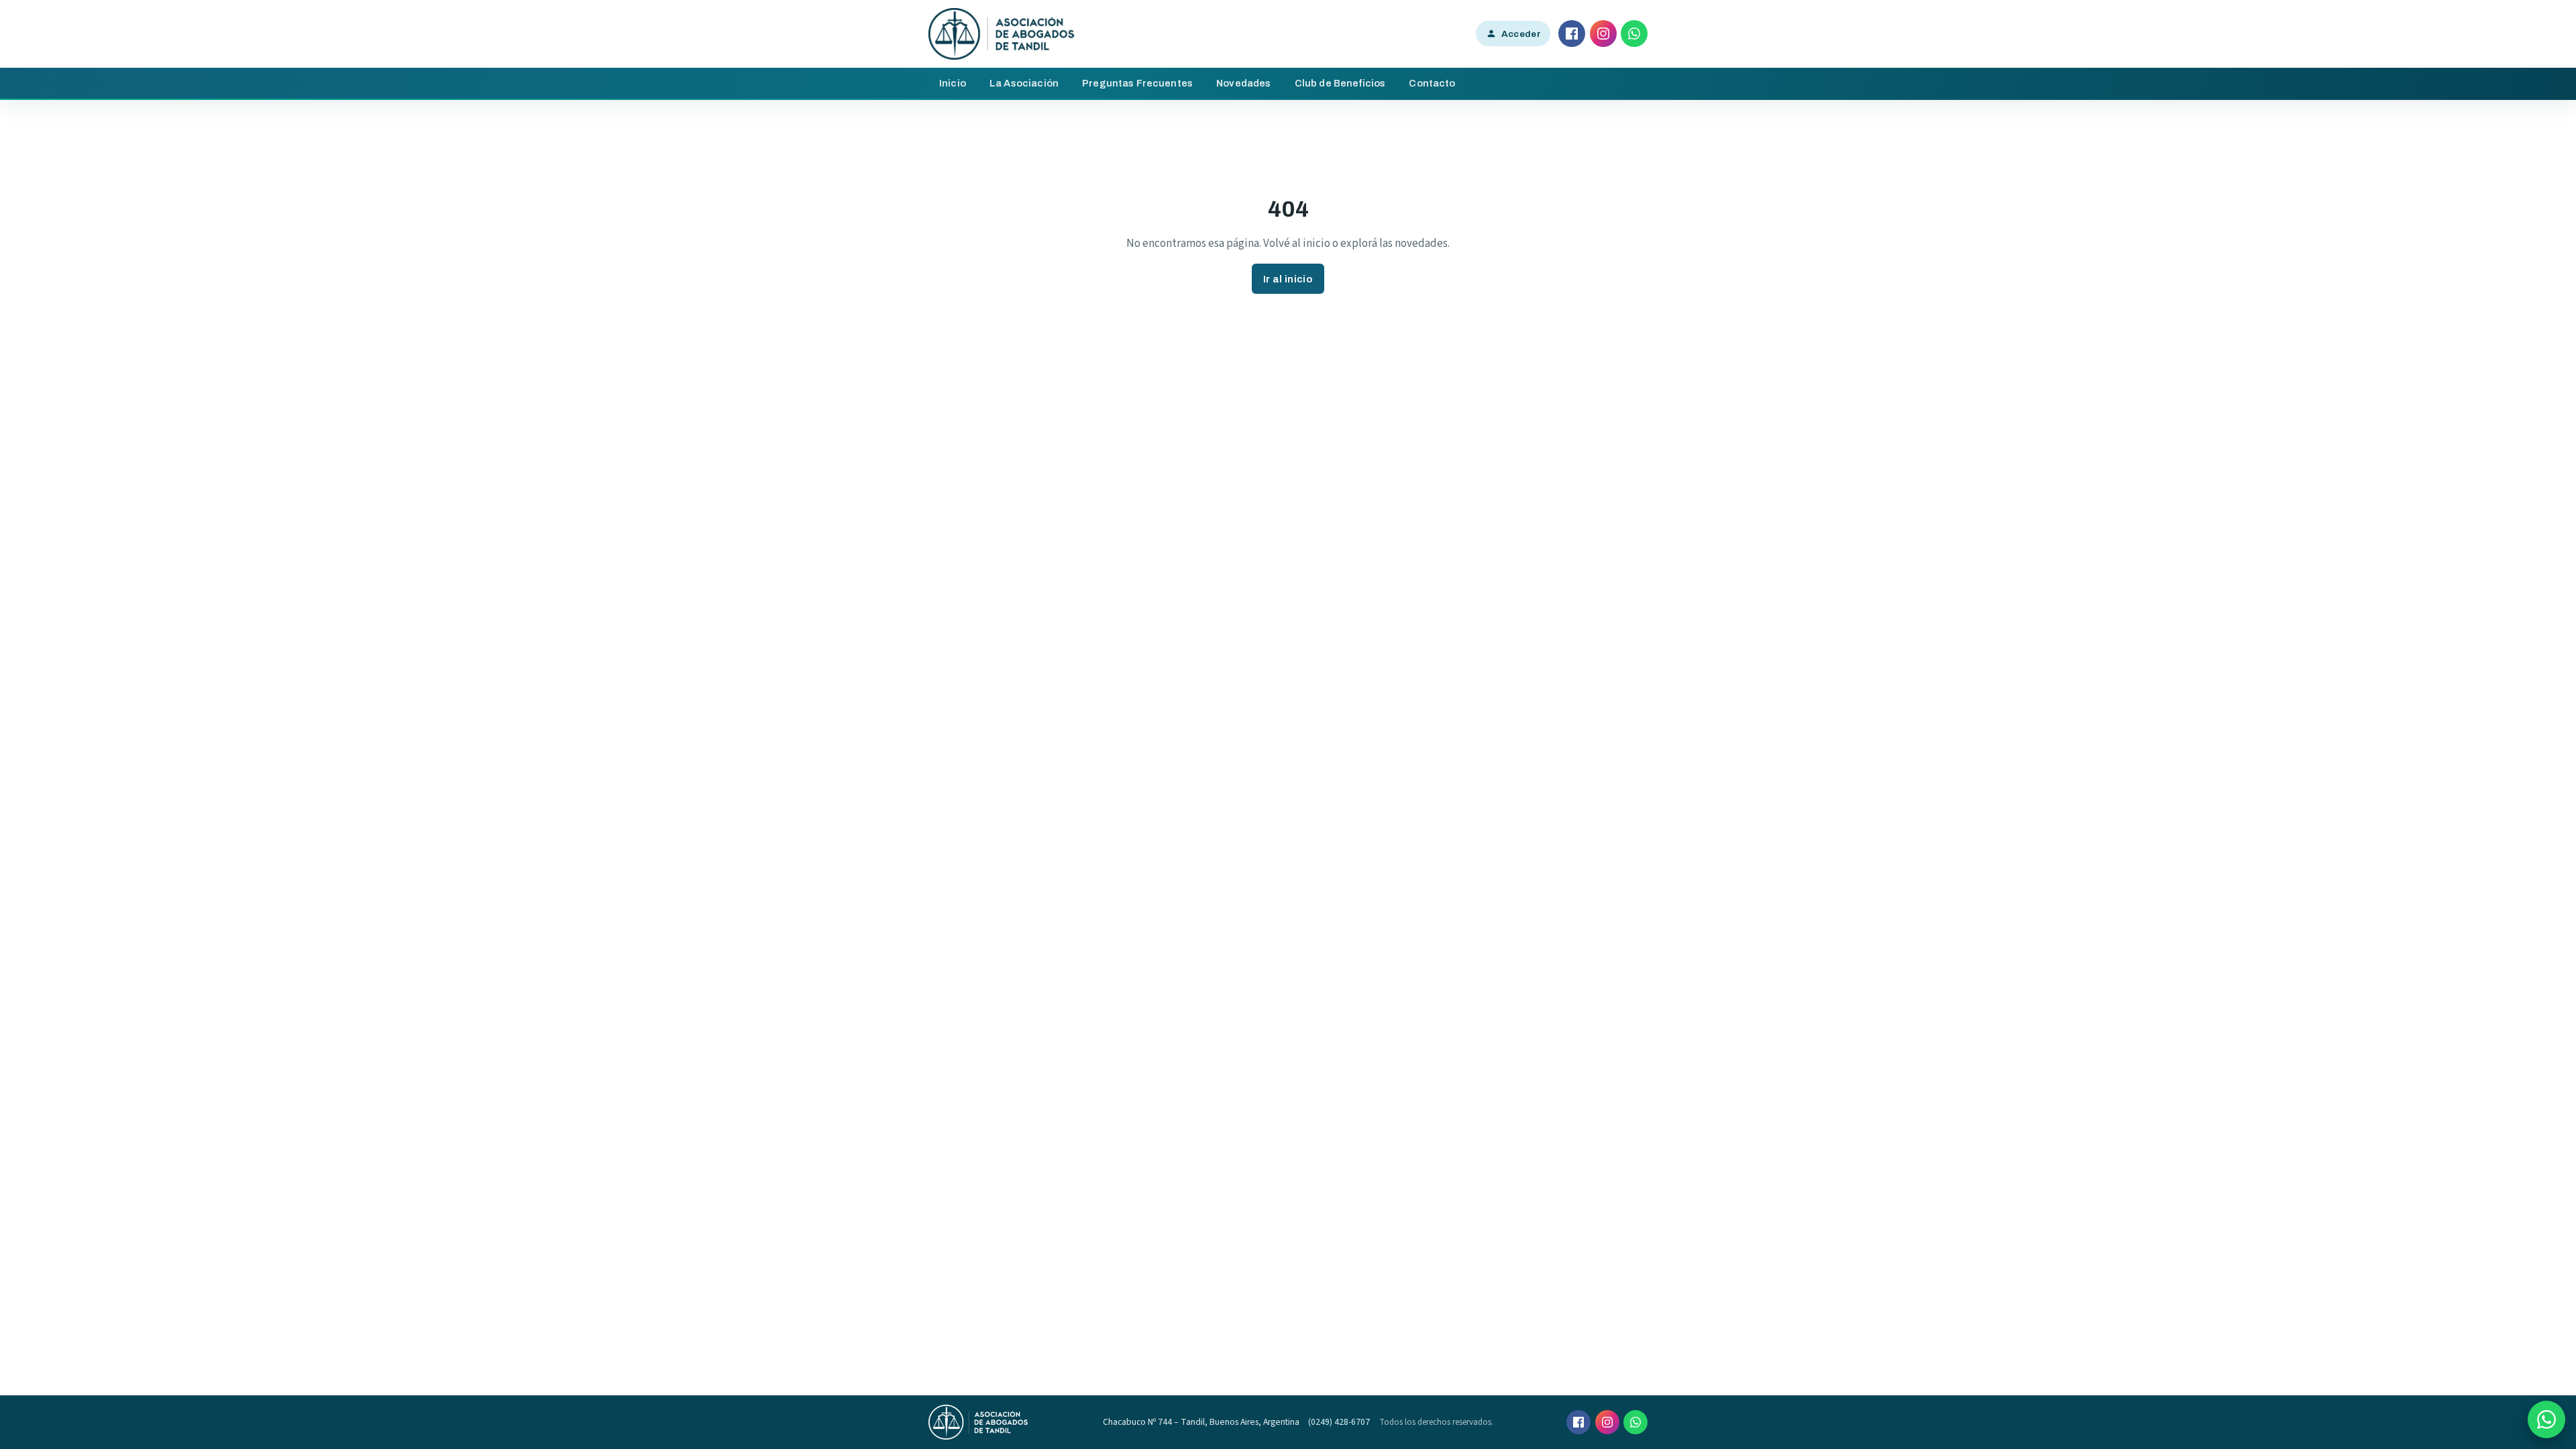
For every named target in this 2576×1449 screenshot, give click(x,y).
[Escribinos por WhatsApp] (2546, 1419)
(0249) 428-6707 (1339, 1422)
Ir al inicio (1288, 279)
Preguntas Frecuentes (1137, 83)
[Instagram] (1603, 34)
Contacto (1432, 83)
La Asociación (1024, 83)
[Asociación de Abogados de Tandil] (1002, 34)
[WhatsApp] (1634, 34)
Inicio (953, 83)
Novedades (1243, 83)
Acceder (1521, 34)
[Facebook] (1572, 34)
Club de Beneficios (1340, 83)
